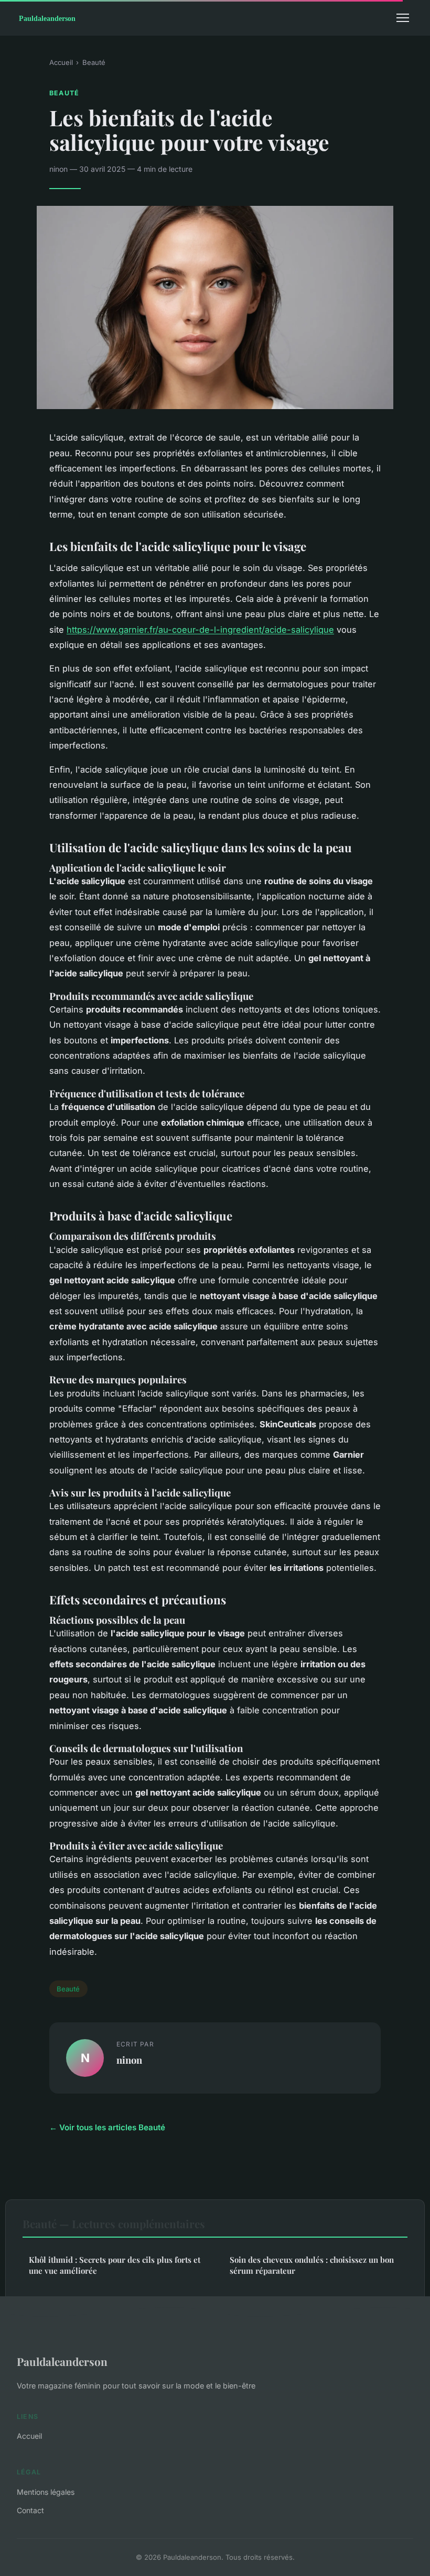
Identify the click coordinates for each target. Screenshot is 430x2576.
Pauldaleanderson (62, 2361)
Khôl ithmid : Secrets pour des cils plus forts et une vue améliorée (115, 2265)
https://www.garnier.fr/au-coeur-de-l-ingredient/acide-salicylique (200, 630)
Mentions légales (46, 2492)
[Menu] (403, 18)
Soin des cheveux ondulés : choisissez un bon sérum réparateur (312, 2265)
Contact (30, 2510)
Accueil (61, 62)
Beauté (94, 62)
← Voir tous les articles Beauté (107, 2127)
